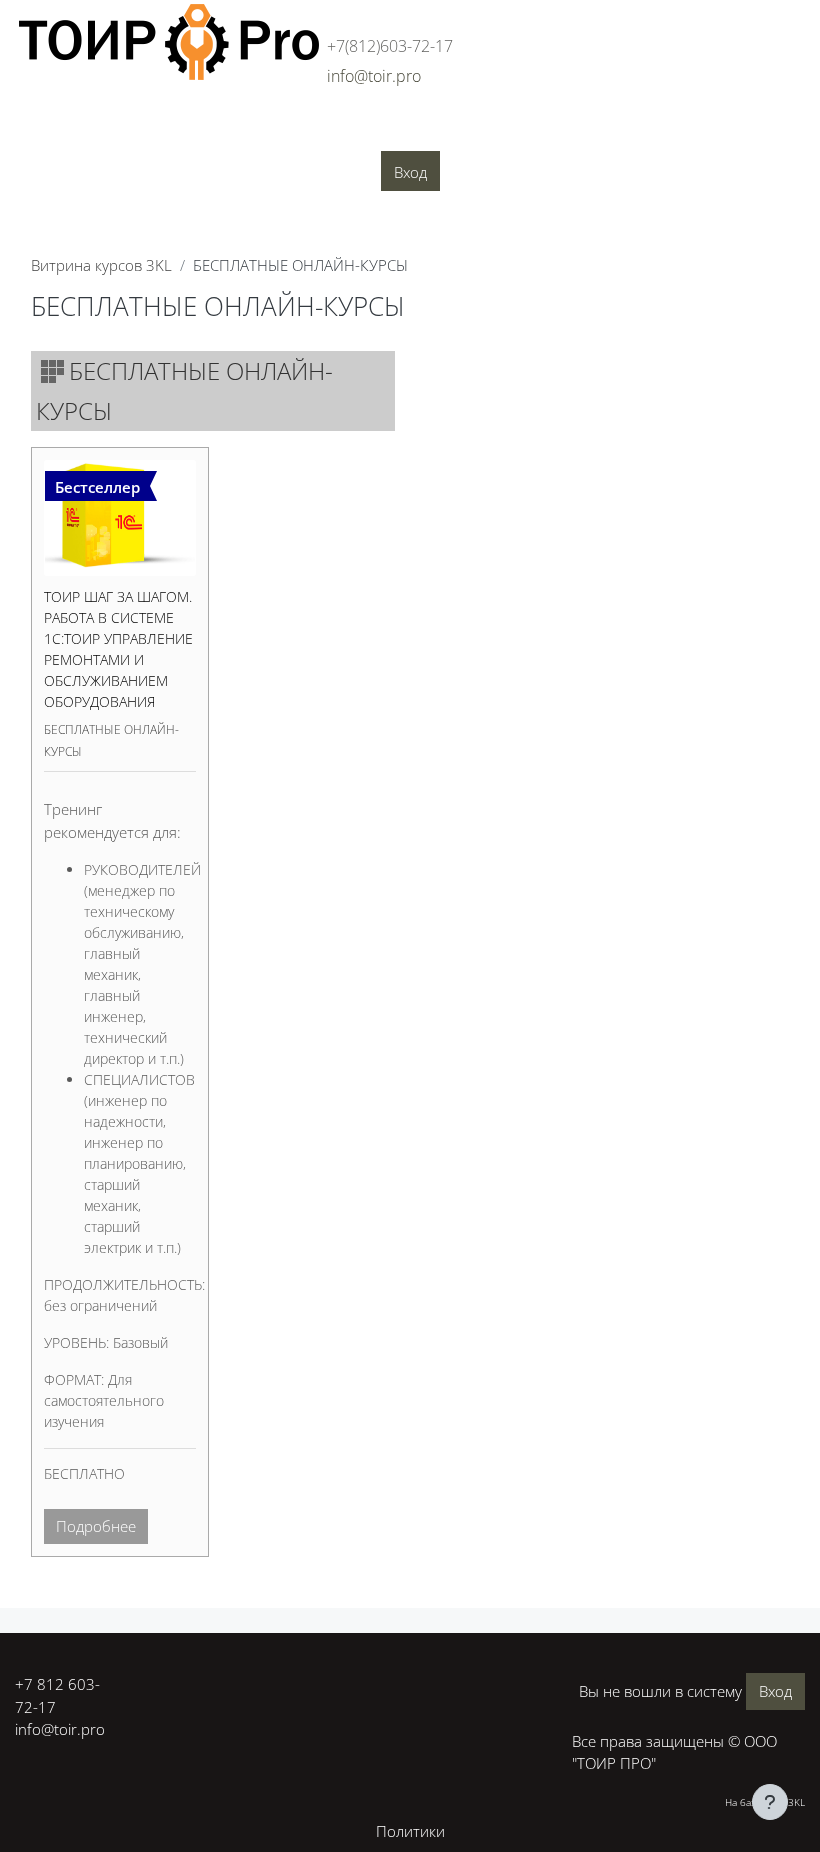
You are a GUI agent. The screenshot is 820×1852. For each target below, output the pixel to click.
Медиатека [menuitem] (682, 131)
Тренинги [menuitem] (400, 131)
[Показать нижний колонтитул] (770, 1802)
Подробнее (96, 1526)
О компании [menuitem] (143, 131)
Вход (410, 172)
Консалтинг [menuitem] (306, 131)
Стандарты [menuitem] (492, 131)
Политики (410, 1831)
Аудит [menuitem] (226, 131)
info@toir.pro (60, 1729)
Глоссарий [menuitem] (587, 131)
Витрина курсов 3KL (101, 265)
